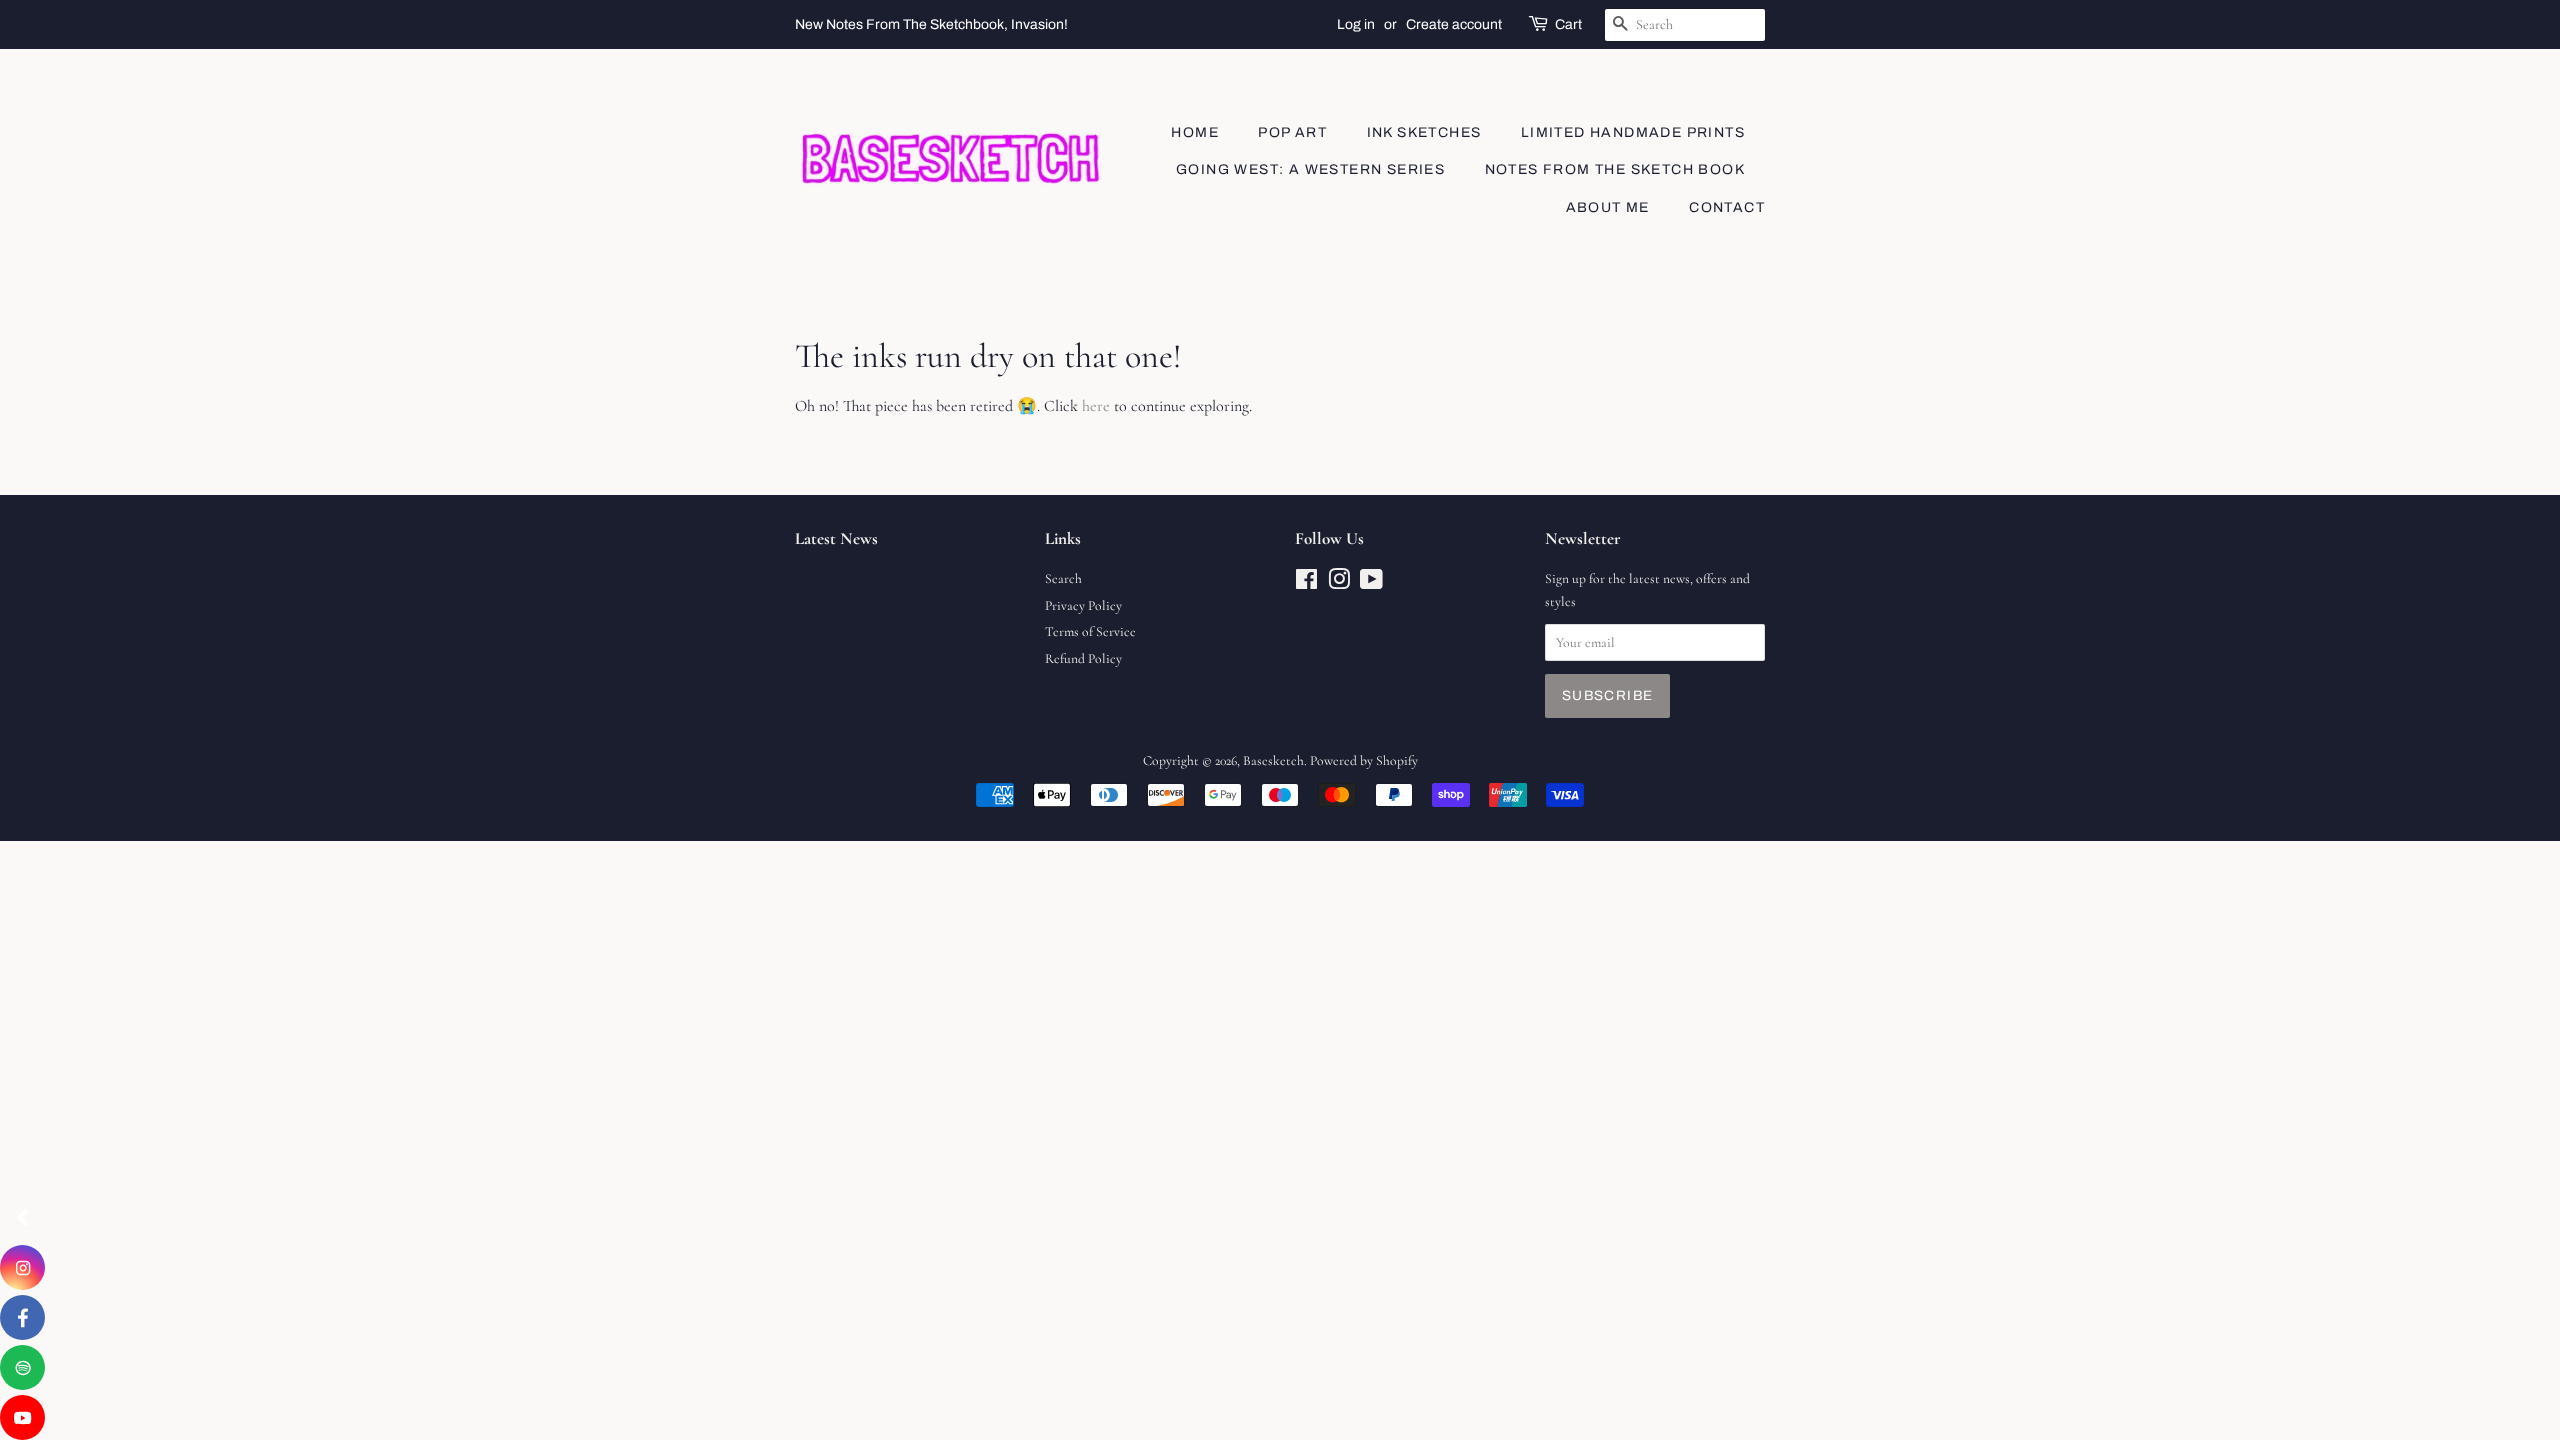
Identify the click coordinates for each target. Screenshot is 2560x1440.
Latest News (836, 538)
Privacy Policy (1083, 605)
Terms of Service (1090, 631)
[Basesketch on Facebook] (1306, 583)
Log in (1356, 24)
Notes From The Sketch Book (1615, 169)
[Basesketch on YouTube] (1371, 583)
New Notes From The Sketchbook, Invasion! (931, 24)
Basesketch (1273, 760)
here (1096, 406)
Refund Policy (1083, 658)
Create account (1454, 24)
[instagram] (22, 1267)
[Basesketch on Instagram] (1339, 583)
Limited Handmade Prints (1633, 132)
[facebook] (22, 1317)
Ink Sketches (1424, 132)
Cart (1568, 24)
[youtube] (22, 1417)
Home (1195, 132)
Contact (1727, 207)
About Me (1608, 207)
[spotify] (22, 1367)
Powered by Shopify (1364, 760)
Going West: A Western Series (1310, 169)
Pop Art (1292, 132)
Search (1063, 578)
